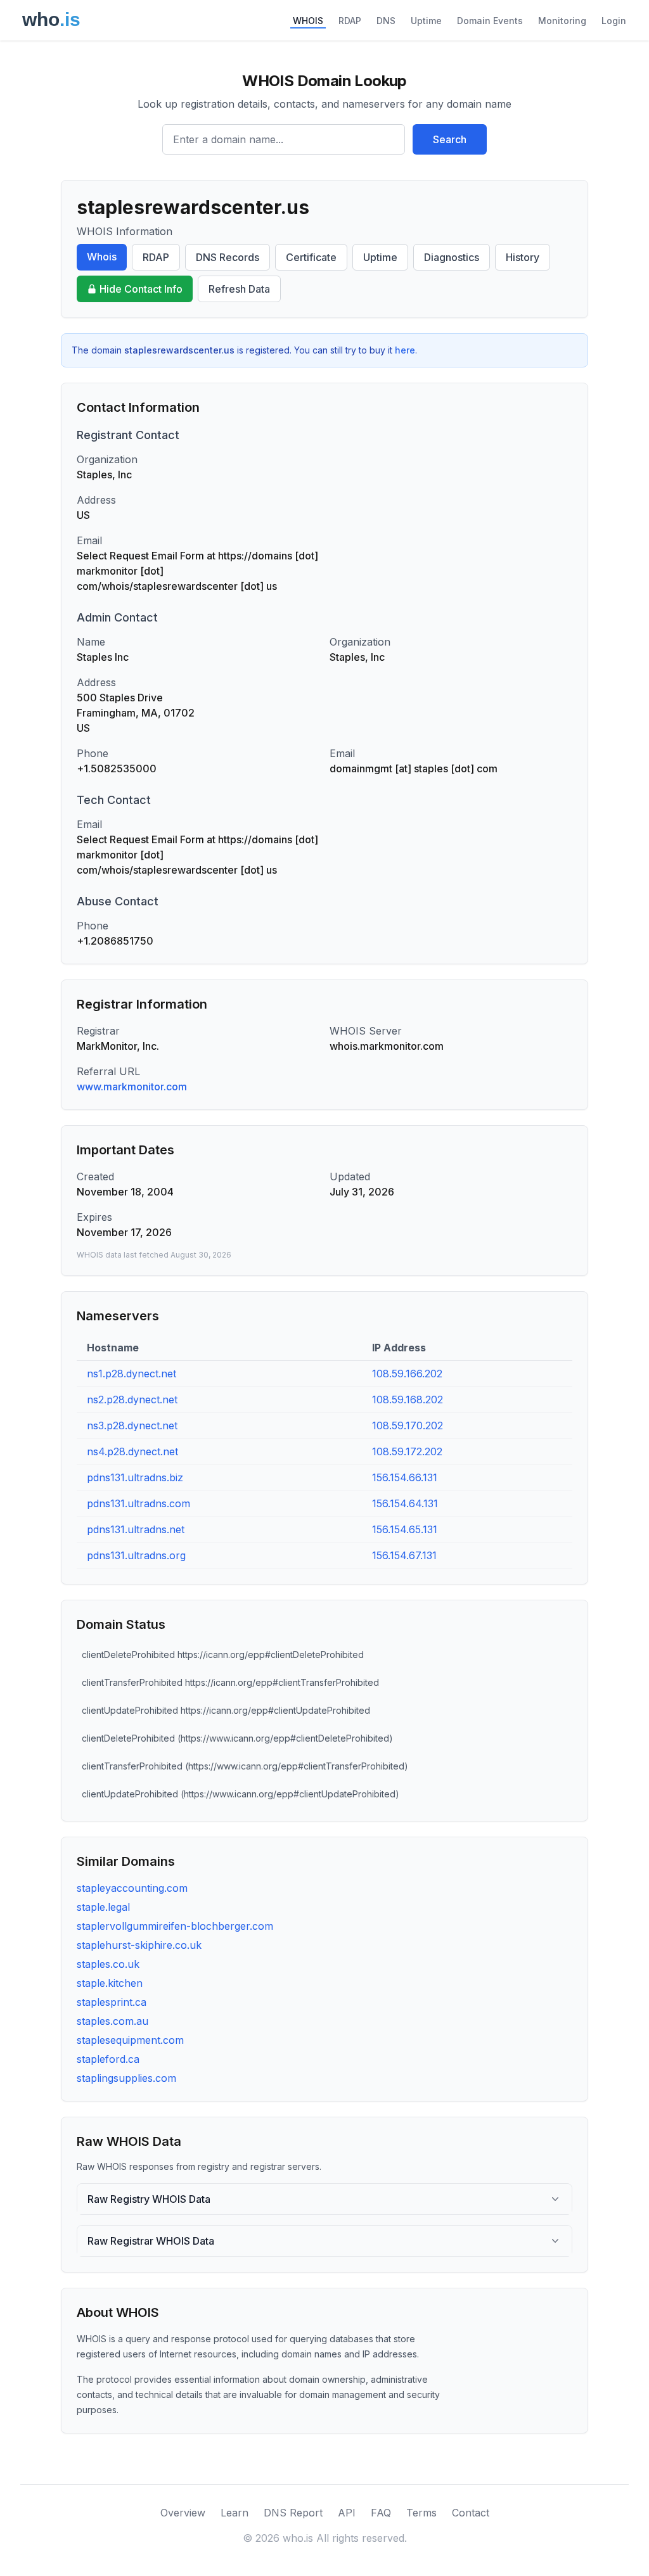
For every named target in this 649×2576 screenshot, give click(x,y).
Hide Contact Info (141, 289)
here (405, 350)
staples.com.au (112, 2021)
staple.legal (103, 1907)
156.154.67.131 (404, 1555)
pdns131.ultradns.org (136, 1555)
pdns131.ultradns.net (136, 1529)
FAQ (381, 2513)
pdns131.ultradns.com (138, 1503)
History (523, 257)
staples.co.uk (108, 1964)
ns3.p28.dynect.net (132, 1425)
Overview (183, 2513)
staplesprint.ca (112, 2002)
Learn (235, 2513)
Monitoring (562, 21)
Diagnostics (452, 257)
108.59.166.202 (407, 1374)
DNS (386, 21)
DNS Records (228, 257)
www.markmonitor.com (132, 1087)
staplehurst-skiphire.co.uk (139, 1945)
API (347, 2513)
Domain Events (490, 21)
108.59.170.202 (408, 1425)
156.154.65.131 (405, 1529)
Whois (102, 257)
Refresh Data (239, 289)
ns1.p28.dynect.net (132, 1374)
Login (614, 21)
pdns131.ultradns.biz (135, 1477)
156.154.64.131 (405, 1503)
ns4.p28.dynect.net (132, 1451)
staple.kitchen (110, 1983)
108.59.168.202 (408, 1400)
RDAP (350, 21)
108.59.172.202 (407, 1451)
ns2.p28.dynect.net (132, 1400)
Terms (421, 2513)
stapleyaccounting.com (132, 1888)
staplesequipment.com (130, 2040)
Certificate (311, 257)
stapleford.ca (108, 2059)
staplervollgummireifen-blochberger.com (175, 1926)
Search (450, 139)
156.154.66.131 (405, 1477)
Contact (471, 2513)
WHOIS (308, 21)
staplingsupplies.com (126, 2078)
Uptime (426, 21)
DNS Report (293, 2513)
